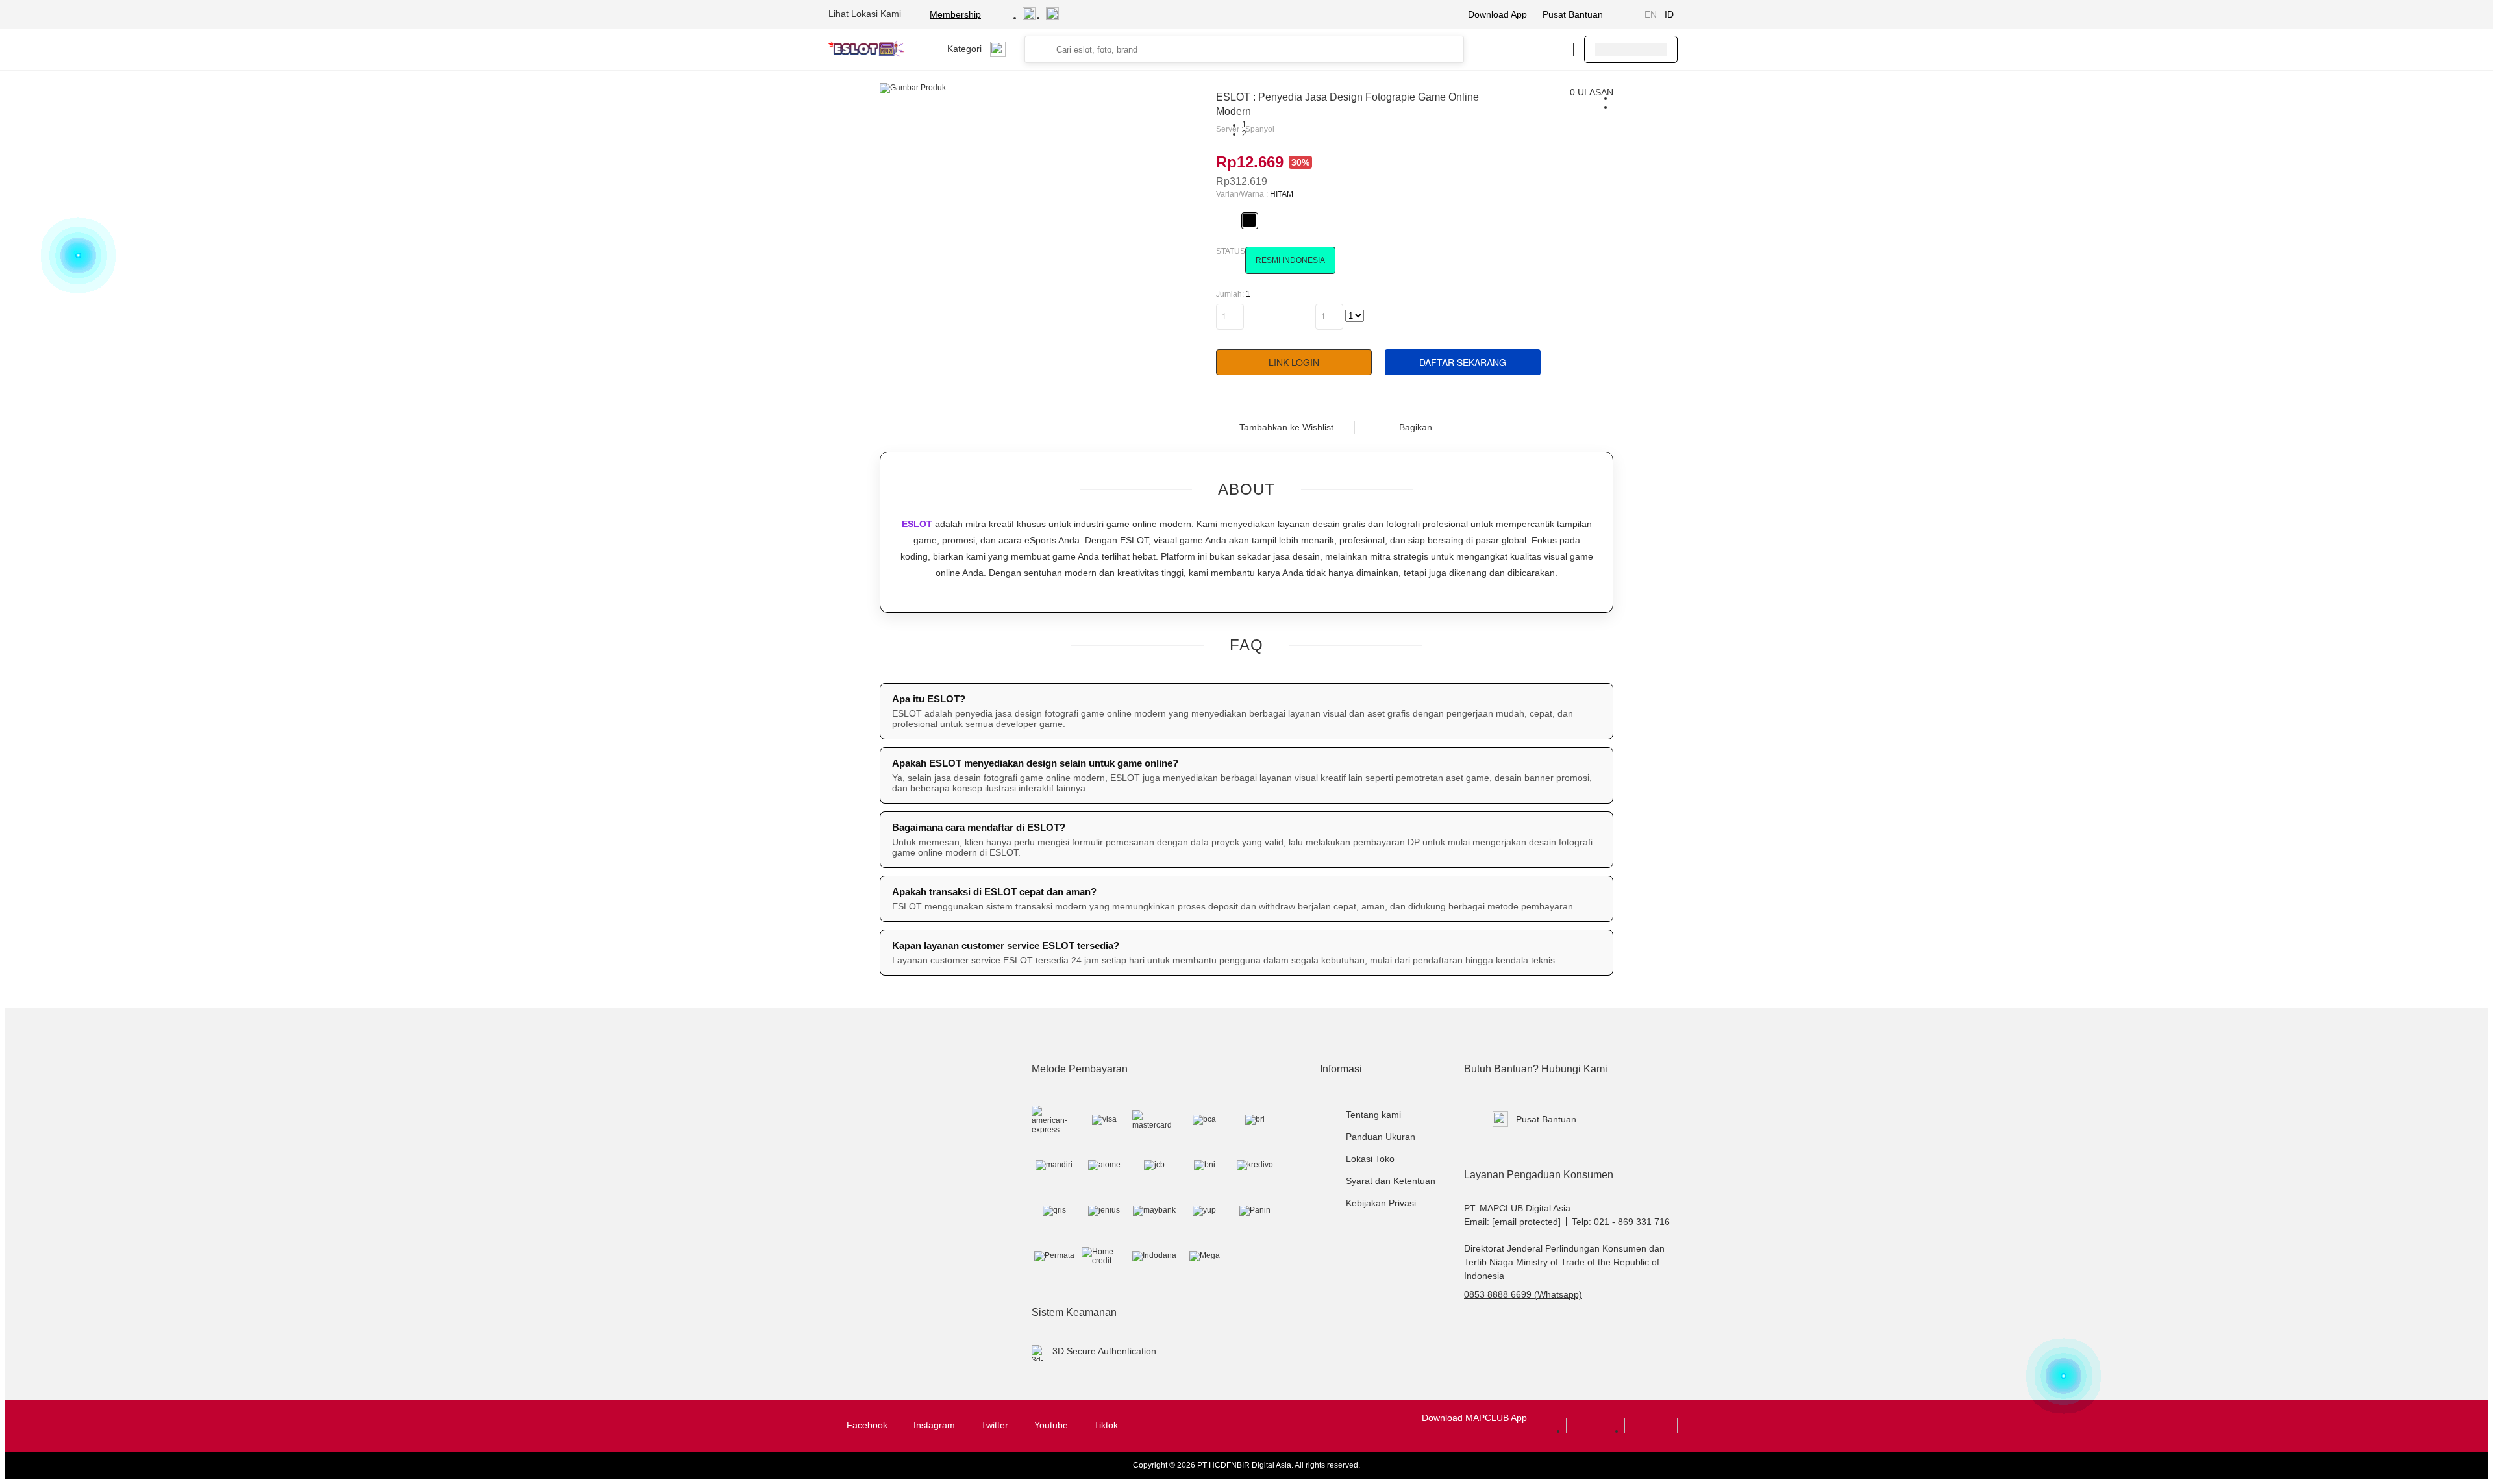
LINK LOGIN (1294, 362)
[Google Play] (1593, 1431)
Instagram (934, 1425)
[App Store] (1651, 1431)
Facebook (867, 1425)
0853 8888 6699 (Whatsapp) (1523, 1294)
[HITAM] (1249, 220)
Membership (955, 14)
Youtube (1051, 1425)
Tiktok (1106, 1425)
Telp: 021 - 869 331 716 (1621, 1222)
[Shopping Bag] (1524, 49)
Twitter (995, 1425)
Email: (1512, 1222)
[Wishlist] (1498, 49)
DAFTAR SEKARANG (1463, 362)
